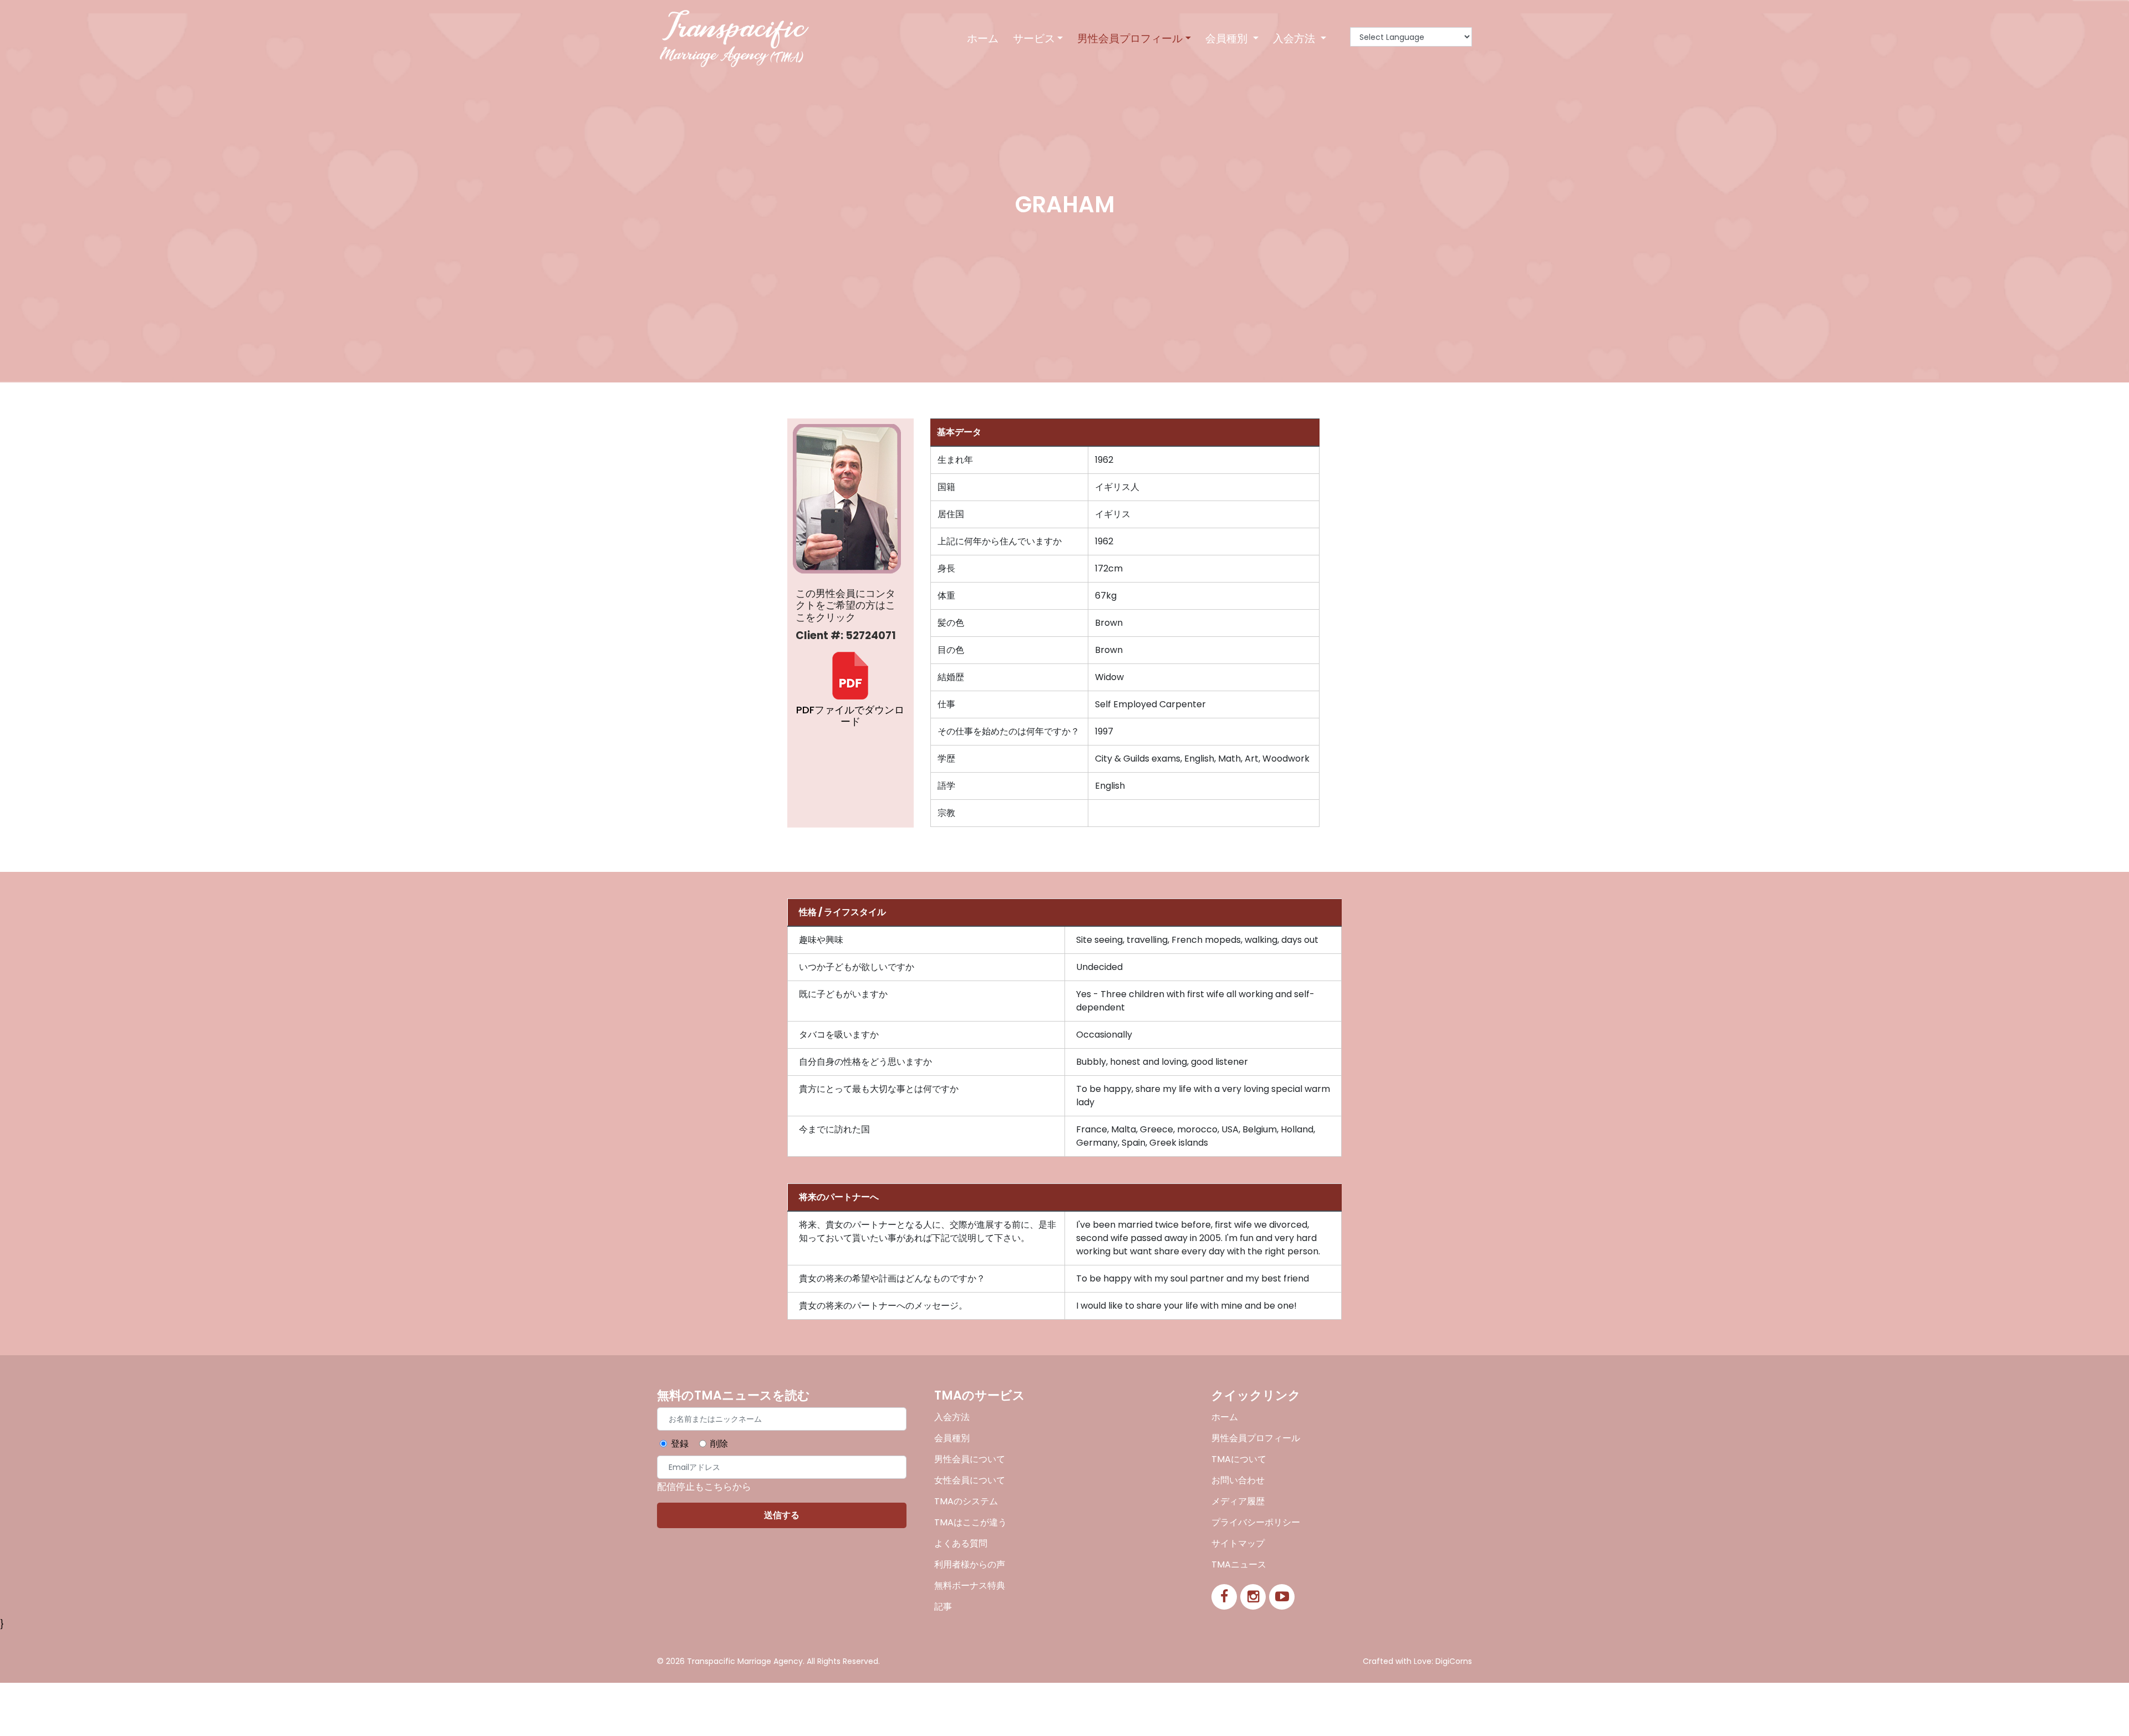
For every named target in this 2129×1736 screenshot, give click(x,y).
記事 (943, 1607)
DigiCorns (1454, 1661)
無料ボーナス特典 (970, 1586)
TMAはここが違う (971, 1522)
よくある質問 (961, 1543)
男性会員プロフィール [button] (1130, 39)
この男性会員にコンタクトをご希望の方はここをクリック (846, 606)
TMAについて (1239, 1459)
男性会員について (970, 1459)
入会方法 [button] (1295, 39)
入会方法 (952, 1417)
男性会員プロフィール (1256, 1438)
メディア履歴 (1238, 1501)
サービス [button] (1034, 39)
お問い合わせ (1238, 1480)
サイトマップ (1238, 1543)
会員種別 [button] (1228, 39)
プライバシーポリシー (1256, 1522)
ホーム (983, 39)
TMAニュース (1239, 1564)
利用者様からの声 (970, 1564)
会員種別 (952, 1438)
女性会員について (970, 1480)
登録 (680, 1444)
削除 (719, 1444)
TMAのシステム (966, 1501)
